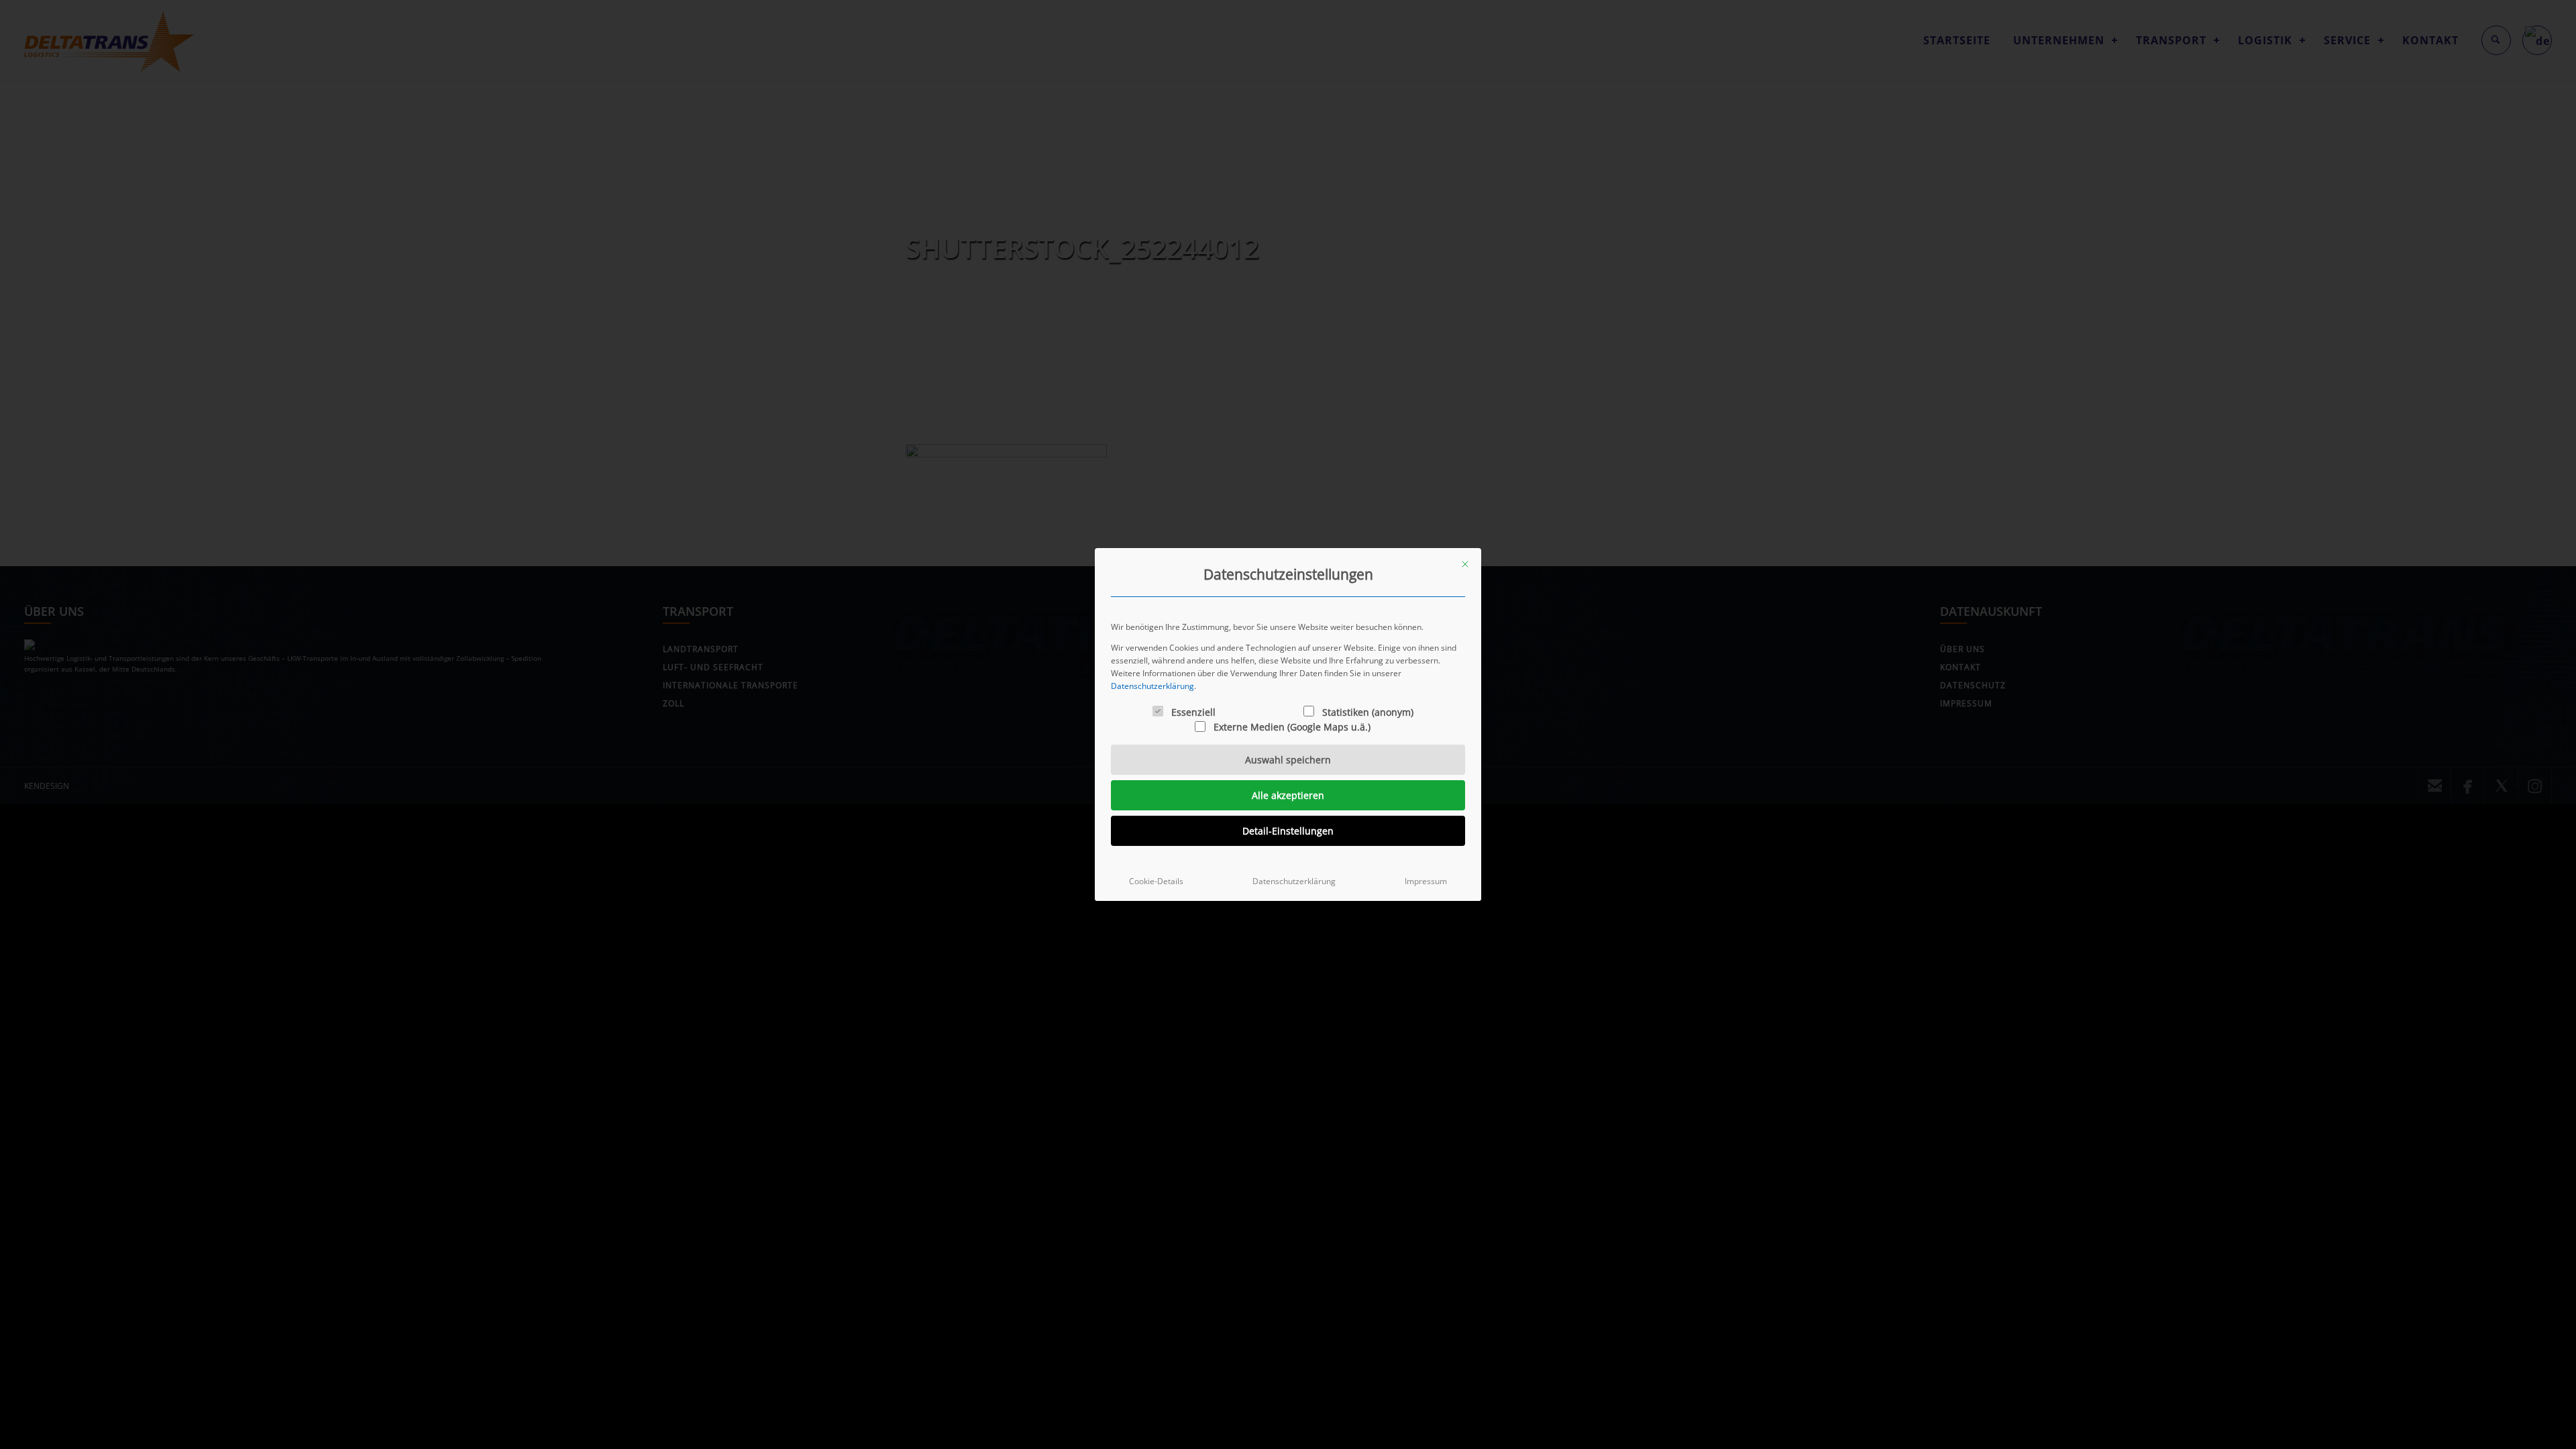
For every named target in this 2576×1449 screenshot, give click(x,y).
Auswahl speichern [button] (1288, 760)
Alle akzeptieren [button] (1288, 795)
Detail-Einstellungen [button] (1288, 831)
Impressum (1426, 881)
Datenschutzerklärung (1152, 686)
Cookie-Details (1156, 881)
